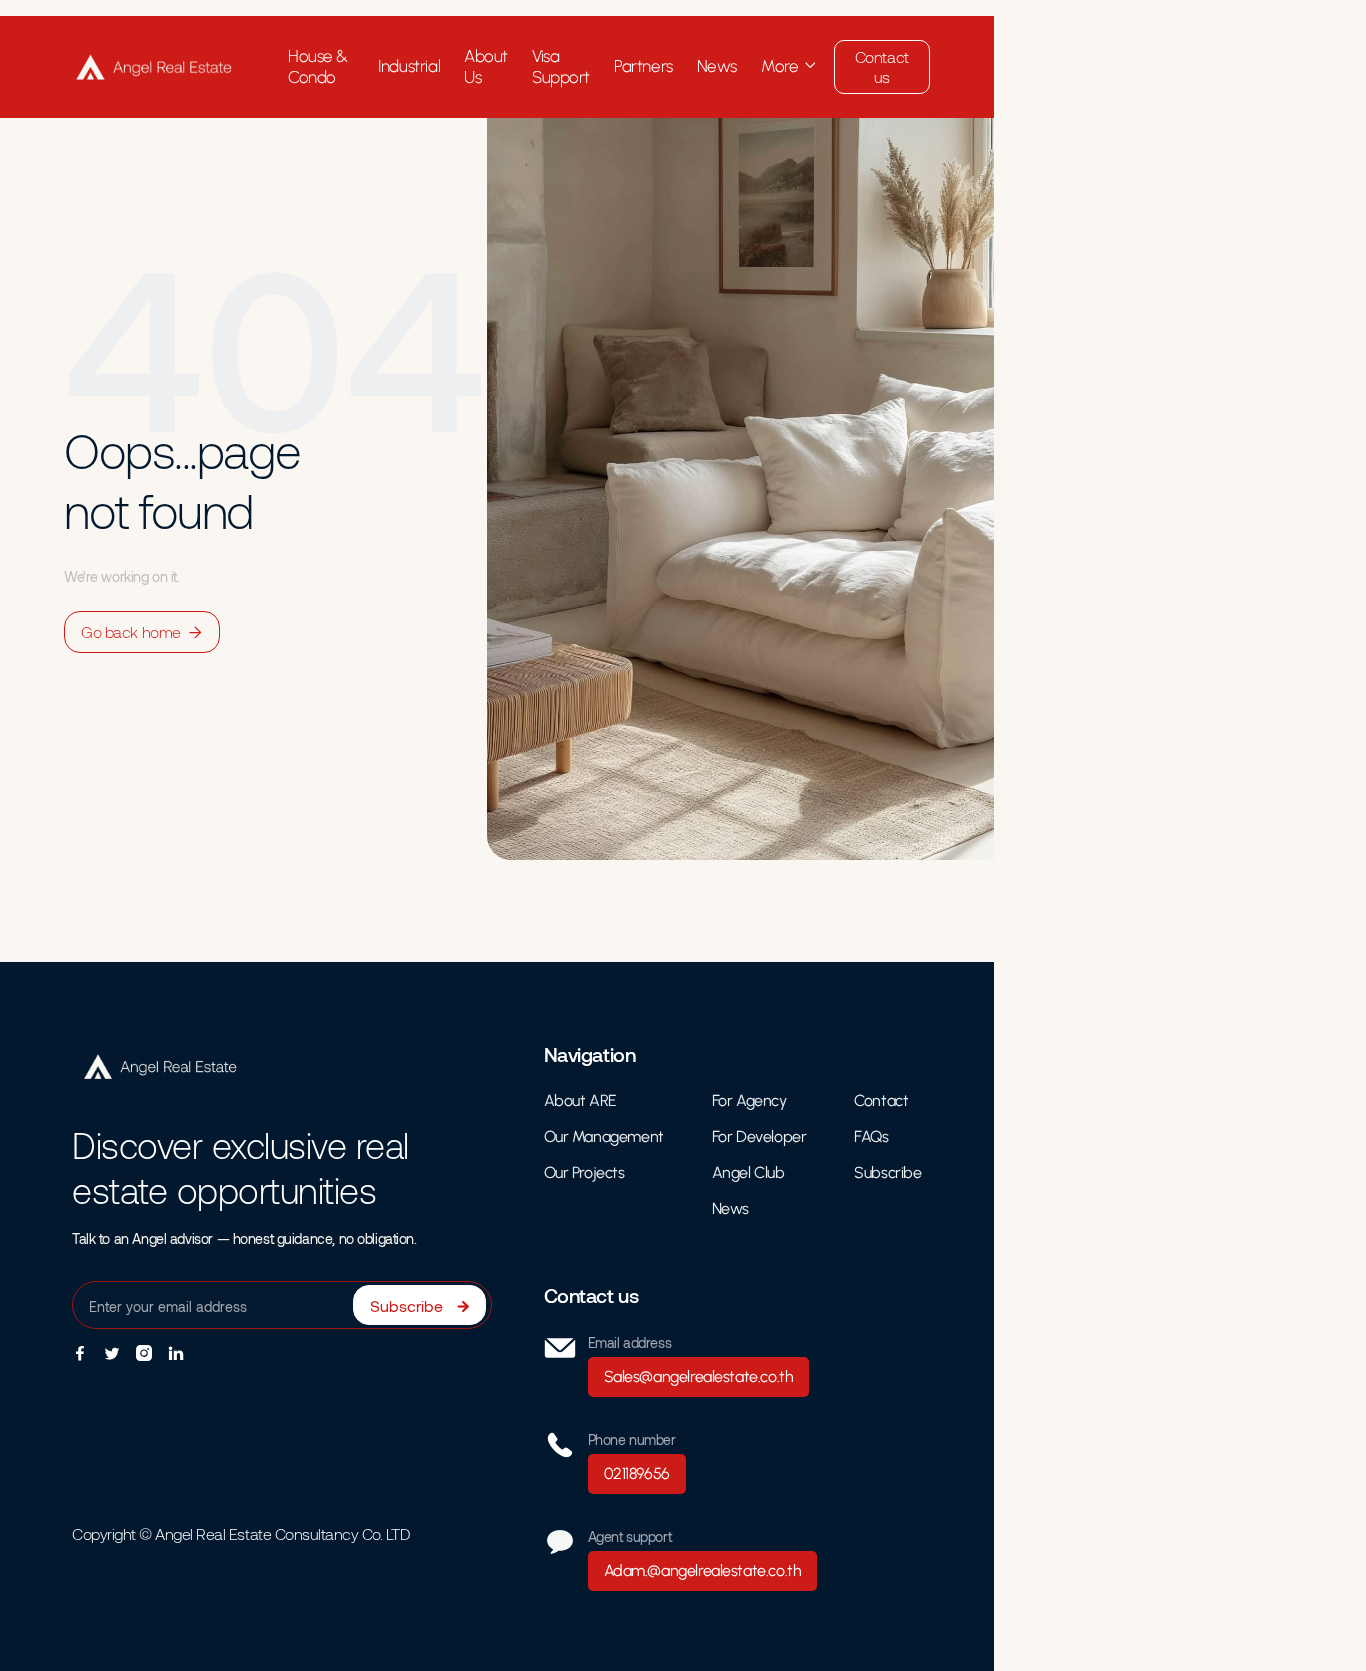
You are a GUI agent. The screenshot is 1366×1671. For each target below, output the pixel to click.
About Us (486, 66)
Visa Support (561, 66)
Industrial (409, 66)
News (717, 66)
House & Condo (318, 66)
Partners (643, 66)
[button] (789, 66)
